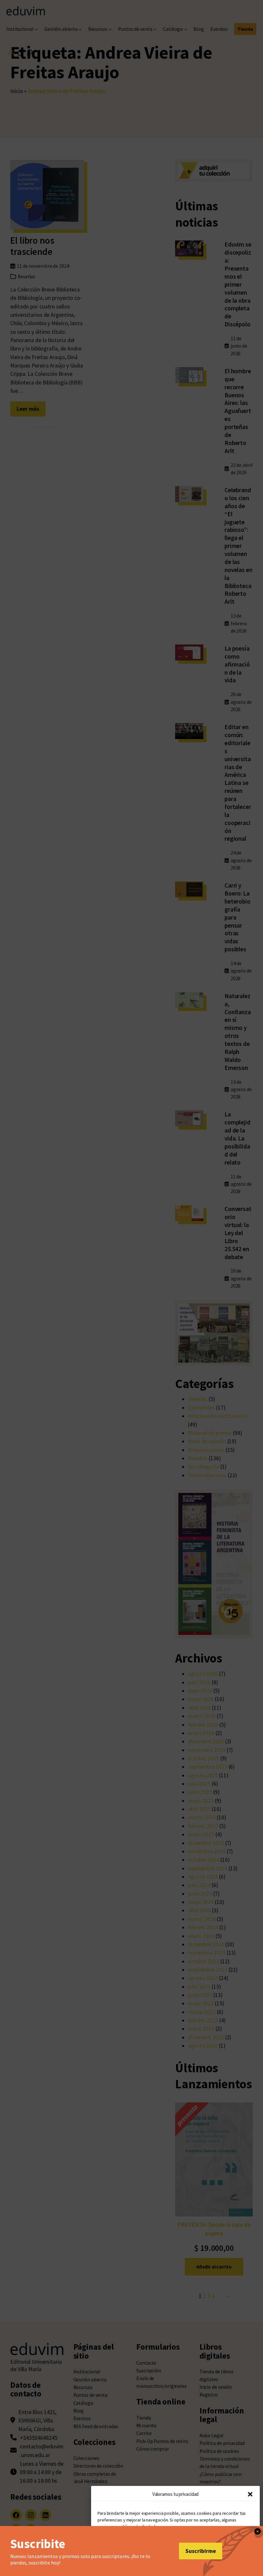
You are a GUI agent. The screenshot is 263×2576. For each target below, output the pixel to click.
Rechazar (175, 2549)
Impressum (221, 2564)
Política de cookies (137, 2564)
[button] (250, 2494)
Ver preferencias (229, 2549)
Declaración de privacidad (183, 2564)
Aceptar (122, 2549)
